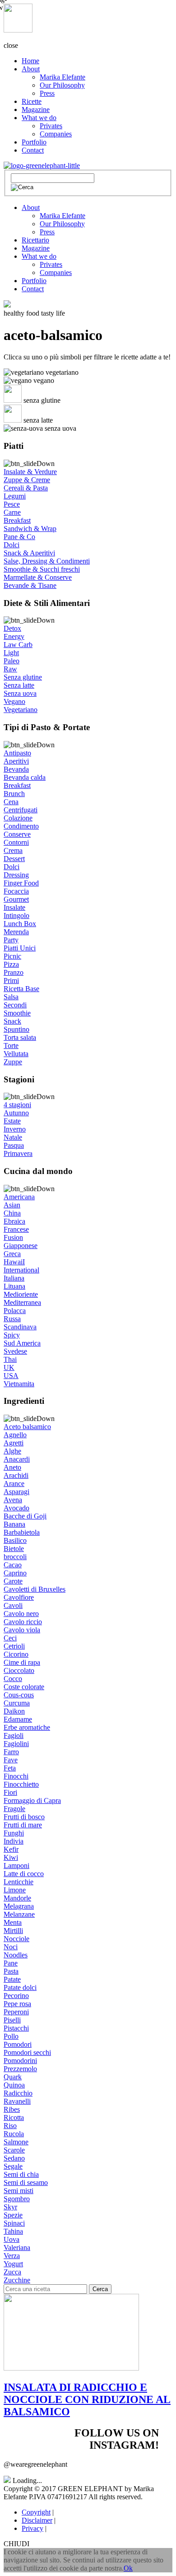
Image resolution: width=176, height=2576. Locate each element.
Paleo (12, 661)
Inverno (15, 1129)
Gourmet (16, 899)
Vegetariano (21, 710)
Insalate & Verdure (30, 472)
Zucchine (17, 2280)
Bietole (14, 1549)
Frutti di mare (23, 1825)
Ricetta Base (21, 989)
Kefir (11, 1849)
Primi (11, 981)
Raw (10, 669)
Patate (12, 1979)
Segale (13, 2166)
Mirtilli (13, 1931)
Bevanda (16, 769)
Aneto (12, 1467)
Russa (12, 1319)
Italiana (14, 1278)
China (12, 1213)
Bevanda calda (25, 777)
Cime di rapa (22, 1662)
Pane (11, 1963)
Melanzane (19, 1914)
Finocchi (16, 1776)
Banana (14, 1524)
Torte (11, 1046)
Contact (33, 150)
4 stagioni (17, 1105)
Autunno (16, 1113)
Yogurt (13, 2264)
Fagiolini (16, 1744)
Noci (11, 1947)
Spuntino (16, 1029)
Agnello (15, 1435)
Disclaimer (37, 2520)
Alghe (12, 1451)
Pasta (11, 1971)
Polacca (15, 1311)
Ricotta (14, 2117)
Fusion (13, 1237)
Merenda (16, 932)
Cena (11, 802)
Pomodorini (20, 2061)
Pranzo (14, 972)
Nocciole (16, 1939)
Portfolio (34, 142)
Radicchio (18, 2093)
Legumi (15, 496)
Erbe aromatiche (27, 1727)
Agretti (14, 1443)
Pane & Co (19, 537)
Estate (12, 1121)
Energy (14, 636)
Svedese (15, 1351)
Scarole (14, 2150)
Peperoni (16, 2012)
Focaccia (16, 891)
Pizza (11, 964)
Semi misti (19, 2191)
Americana (19, 1197)
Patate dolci (20, 1987)
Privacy (32, 2528)
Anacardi (17, 1459)
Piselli (12, 2020)
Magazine (36, 109)
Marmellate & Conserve (38, 577)
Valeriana (17, 2248)
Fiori (10, 1792)
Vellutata (16, 1054)
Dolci (12, 545)
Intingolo (16, 915)
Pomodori (18, 2044)
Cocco (13, 1679)
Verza (12, 2256)
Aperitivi (16, 761)
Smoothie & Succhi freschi (42, 569)
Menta (13, 1922)
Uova (12, 2239)
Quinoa (14, 2085)
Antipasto (17, 753)
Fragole (14, 1809)
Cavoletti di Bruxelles (35, 1589)
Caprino (15, 1573)
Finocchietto (21, 1784)
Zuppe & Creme (27, 480)
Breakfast (17, 520)
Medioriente (21, 1294)
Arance (14, 1484)
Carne (12, 512)
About (31, 69)
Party (11, 940)
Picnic (12, 956)
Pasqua (14, 1145)
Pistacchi (16, 2028)
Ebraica (14, 1221)
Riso (10, 2126)
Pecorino (16, 1996)
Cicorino (16, 1654)
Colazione (18, 818)
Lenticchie (19, 1882)
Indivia (14, 1841)
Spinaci (14, 2223)
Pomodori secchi (27, 2052)
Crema (13, 850)
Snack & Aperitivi (29, 553)
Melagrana (19, 1906)
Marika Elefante (63, 77)
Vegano (14, 701)
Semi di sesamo (26, 2182)
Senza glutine (23, 677)
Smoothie (17, 1013)
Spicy (12, 1335)
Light (11, 653)
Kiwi (11, 1857)
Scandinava (20, 1327)
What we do (39, 118)
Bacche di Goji (25, 1516)
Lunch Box (20, 924)
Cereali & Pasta (26, 488)
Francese (16, 1229)
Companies (56, 134)
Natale (13, 1137)
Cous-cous (19, 1695)
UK (9, 1367)
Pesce (12, 504)
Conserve (17, 834)
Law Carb (18, 645)
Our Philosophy (62, 85)
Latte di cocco (24, 1874)
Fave (11, 1760)
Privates (51, 126)
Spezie (13, 2215)
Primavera (18, 1153)
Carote (13, 1581)
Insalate (14, 907)
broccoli (15, 1557)
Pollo (11, 2036)
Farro (11, 1752)
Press (47, 93)
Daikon (14, 1711)
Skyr (10, 2207)
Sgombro (17, 2199)
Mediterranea (22, 1302)
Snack (12, 1021)
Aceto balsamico (27, 1427)
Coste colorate (24, 1687)
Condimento (21, 826)
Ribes (12, 2109)
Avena (13, 1500)
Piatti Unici (20, 948)
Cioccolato (19, 1670)
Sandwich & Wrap (30, 529)
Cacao (13, 1565)
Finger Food (21, 883)
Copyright (36, 2512)
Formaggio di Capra (32, 1800)
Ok (128, 2568)
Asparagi (16, 1492)
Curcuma (17, 1703)
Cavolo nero (21, 1614)
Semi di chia (21, 2174)
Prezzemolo (20, 2069)
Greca (12, 1254)
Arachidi (16, 1475)
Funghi (14, 1833)
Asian (12, 1205)
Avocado (16, 1508)
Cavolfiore (19, 1597)
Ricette (32, 101)
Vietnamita (19, 1384)
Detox (12, 628)
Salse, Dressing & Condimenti (47, 561)
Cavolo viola (22, 1630)
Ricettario (35, 240)
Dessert (14, 859)
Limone (15, 1890)
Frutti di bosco (24, 1817)
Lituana (14, 1286)
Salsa (11, 997)
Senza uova (20, 693)
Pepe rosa (17, 2004)
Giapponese (21, 1246)
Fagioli (14, 1735)
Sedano (14, 2158)
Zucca (12, 2272)
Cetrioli (14, 1646)
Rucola (14, 2134)
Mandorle (17, 1898)
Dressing (16, 875)
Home (30, 61)
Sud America (22, 1343)
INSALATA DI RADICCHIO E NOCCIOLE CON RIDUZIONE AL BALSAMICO (87, 2399)
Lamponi (16, 1866)
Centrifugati (21, 810)
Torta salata (20, 1037)
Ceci (10, 1638)
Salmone (16, 2142)
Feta (10, 1768)
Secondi (15, 1005)
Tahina (13, 2231)
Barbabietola (22, 1532)
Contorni (16, 842)
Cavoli (13, 1605)
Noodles (16, 1955)
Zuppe (13, 1062)
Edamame (18, 1719)
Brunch (14, 794)
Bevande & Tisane (30, 585)
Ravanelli (17, 2101)
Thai (10, 1359)
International (21, 1270)
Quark (13, 2077)
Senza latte (19, 685)
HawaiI (14, 1262)
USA (11, 1376)
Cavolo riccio (23, 1622)
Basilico (15, 1540)
